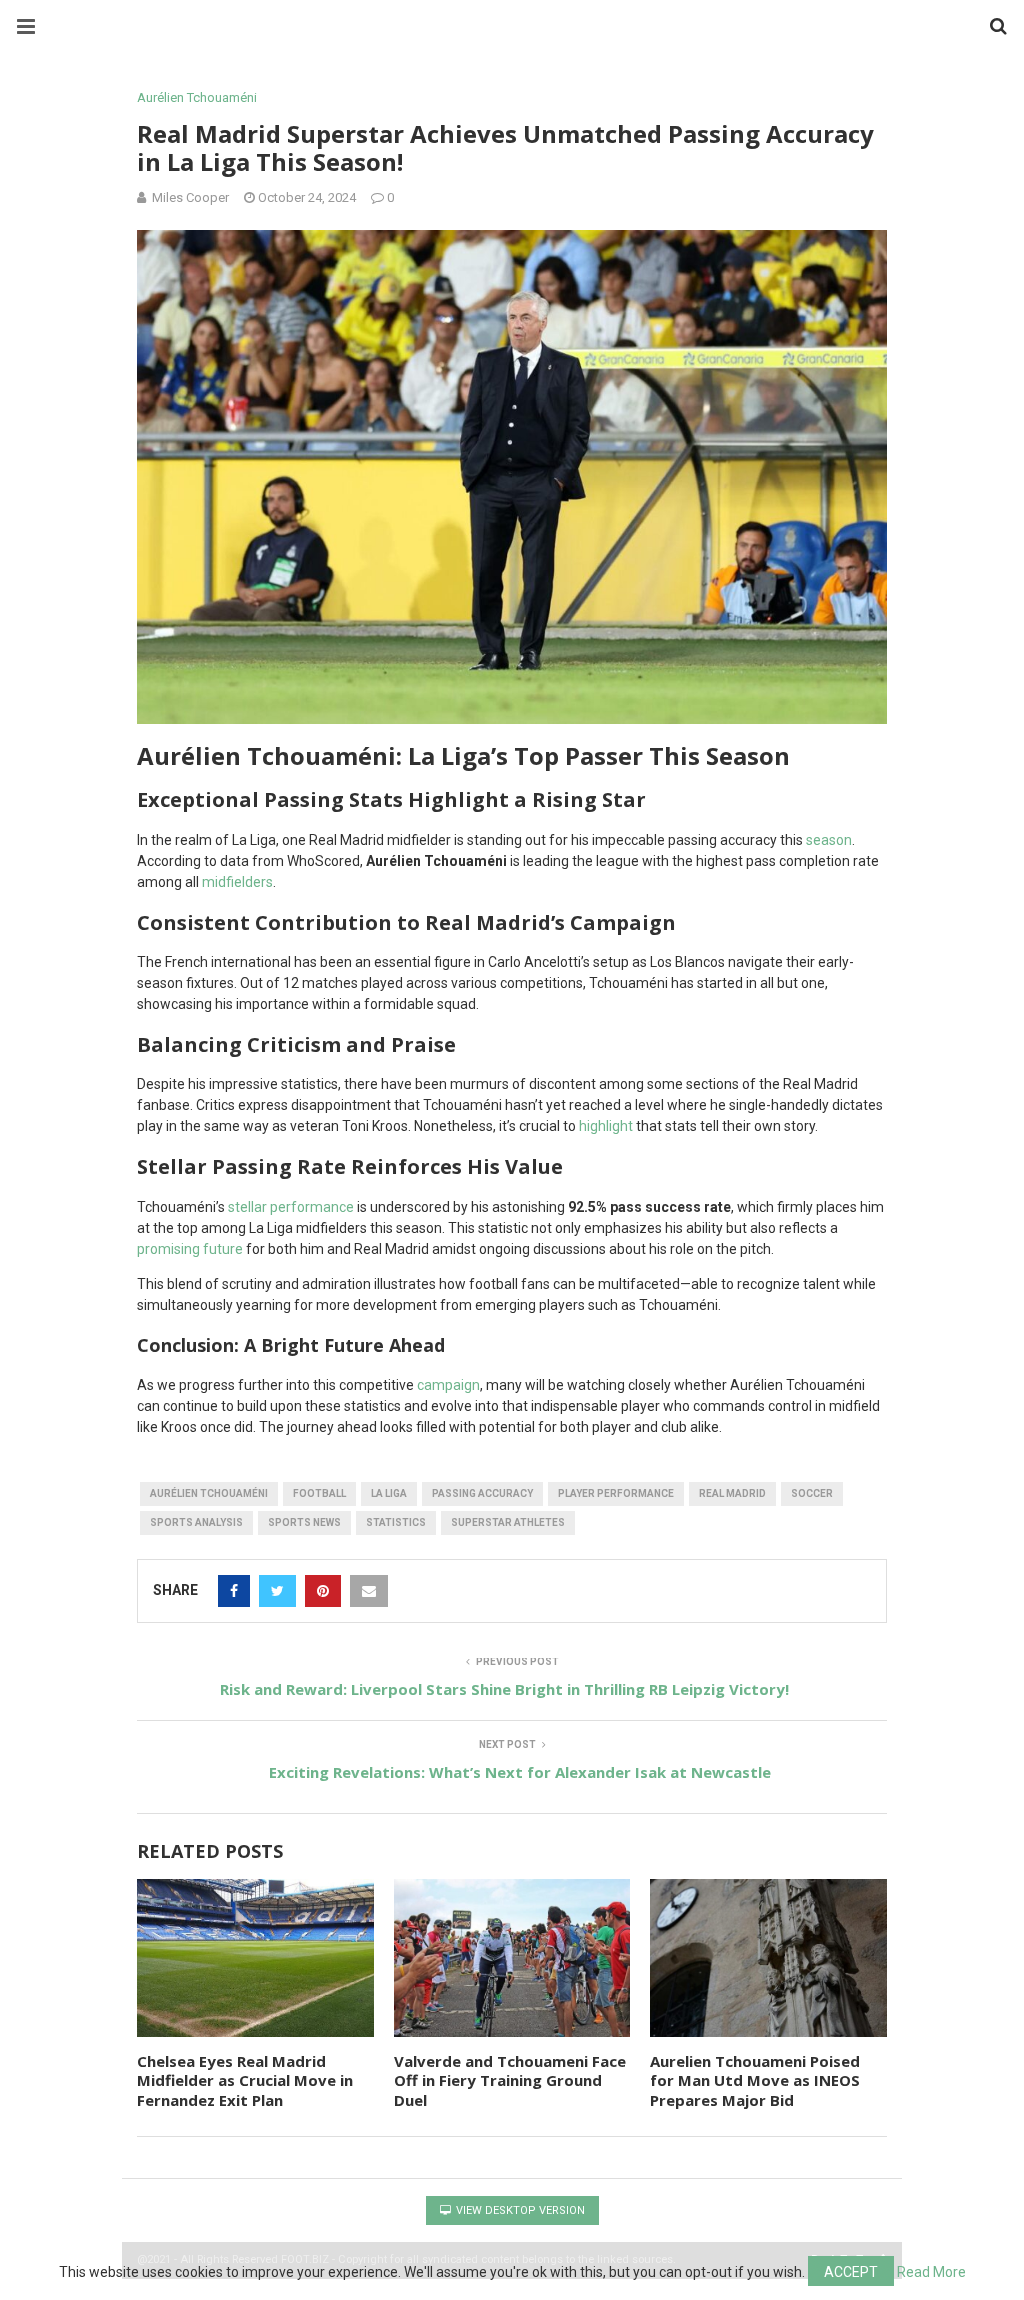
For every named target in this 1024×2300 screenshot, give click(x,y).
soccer (812, 1493)
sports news (304, 1522)
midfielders (237, 882)
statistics (396, 1522)
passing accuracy (482, 1493)
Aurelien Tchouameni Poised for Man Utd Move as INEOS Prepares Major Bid (755, 2080)
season (829, 840)
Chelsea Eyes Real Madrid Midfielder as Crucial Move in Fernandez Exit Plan (245, 2080)
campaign (448, 1385)
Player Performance (616, 1493)
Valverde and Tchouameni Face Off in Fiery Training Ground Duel (510, 2080)
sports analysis (196, 1522)
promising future (190, 1249)
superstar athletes (508, 1522)
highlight (606, 1126)
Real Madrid (732, 1493)
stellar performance (291, 1207)
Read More (931, 2272)
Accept (851, 2272)
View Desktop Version (519, 2210)
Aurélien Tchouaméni (197, 97)
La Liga (389, 1493)
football (319, 1493)
